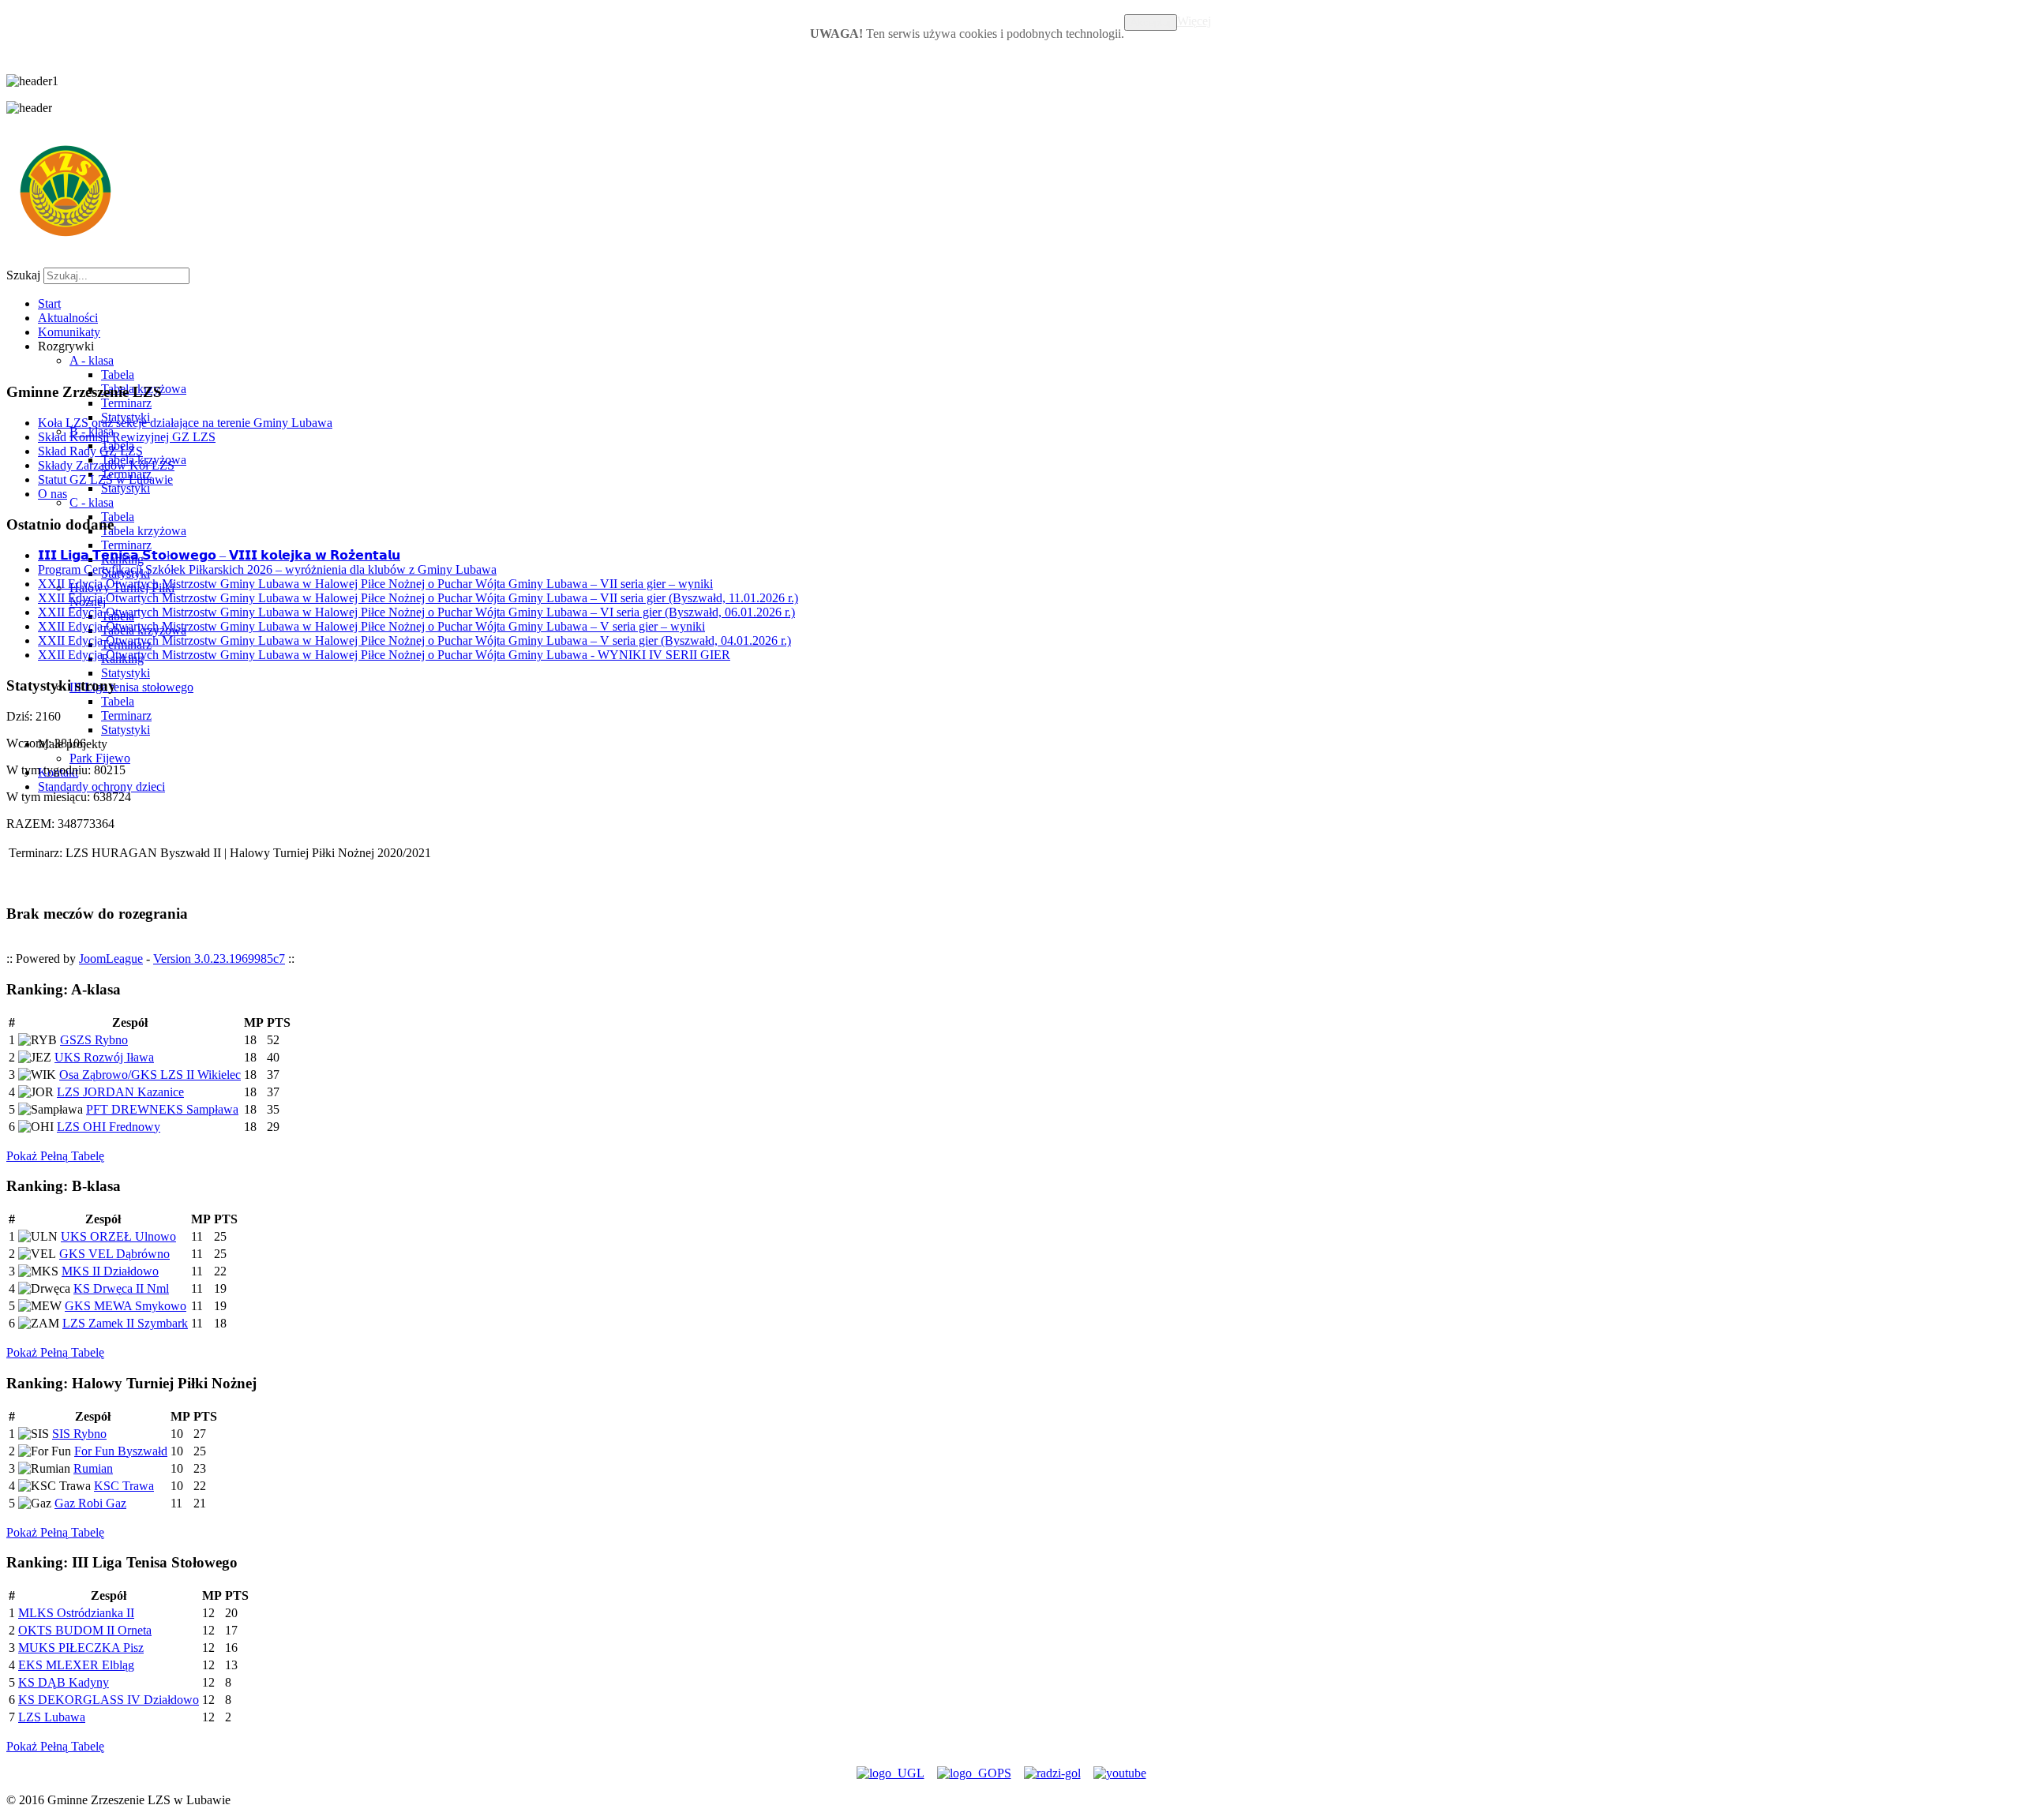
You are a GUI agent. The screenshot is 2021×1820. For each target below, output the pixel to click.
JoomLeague (111, 959)
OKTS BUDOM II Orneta (85, 1630)
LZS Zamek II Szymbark (125, 1323)
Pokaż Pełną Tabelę (55, 1156)
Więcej (1194, 21)
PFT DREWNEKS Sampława (162, 1109)
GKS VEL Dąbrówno (114, 1254)
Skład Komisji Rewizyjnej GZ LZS (127, 437)
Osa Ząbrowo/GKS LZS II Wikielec (150, 1075)
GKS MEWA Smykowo (126, 1306)
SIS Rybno (79, 1434)
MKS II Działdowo (110, 1271)
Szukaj (23, 275)
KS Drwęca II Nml (121, 1288)
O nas (52, 494)
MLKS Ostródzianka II (76, 1613)
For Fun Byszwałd (121, 1451)
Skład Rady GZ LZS (90, 451)
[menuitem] (49, 303)
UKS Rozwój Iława (104, 1057)
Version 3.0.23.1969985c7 (219, 959)
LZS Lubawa (52, 1717)
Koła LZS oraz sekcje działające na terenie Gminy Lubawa (185, 423)
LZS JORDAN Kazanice (120, 1092)
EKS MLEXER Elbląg (76, 1665)
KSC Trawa (124, 1486)
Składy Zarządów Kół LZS (106, 465)
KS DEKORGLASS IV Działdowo (109, 1700)
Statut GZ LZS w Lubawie (105, 479)
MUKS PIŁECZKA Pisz (81, 1648)
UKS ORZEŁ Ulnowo (118, 1236)
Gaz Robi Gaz (90, 1503)
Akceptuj (1151, 22)
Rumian (93, 1468)
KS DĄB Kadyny (64, 1682)
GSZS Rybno (94, 1040)
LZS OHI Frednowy (109, 1127)
